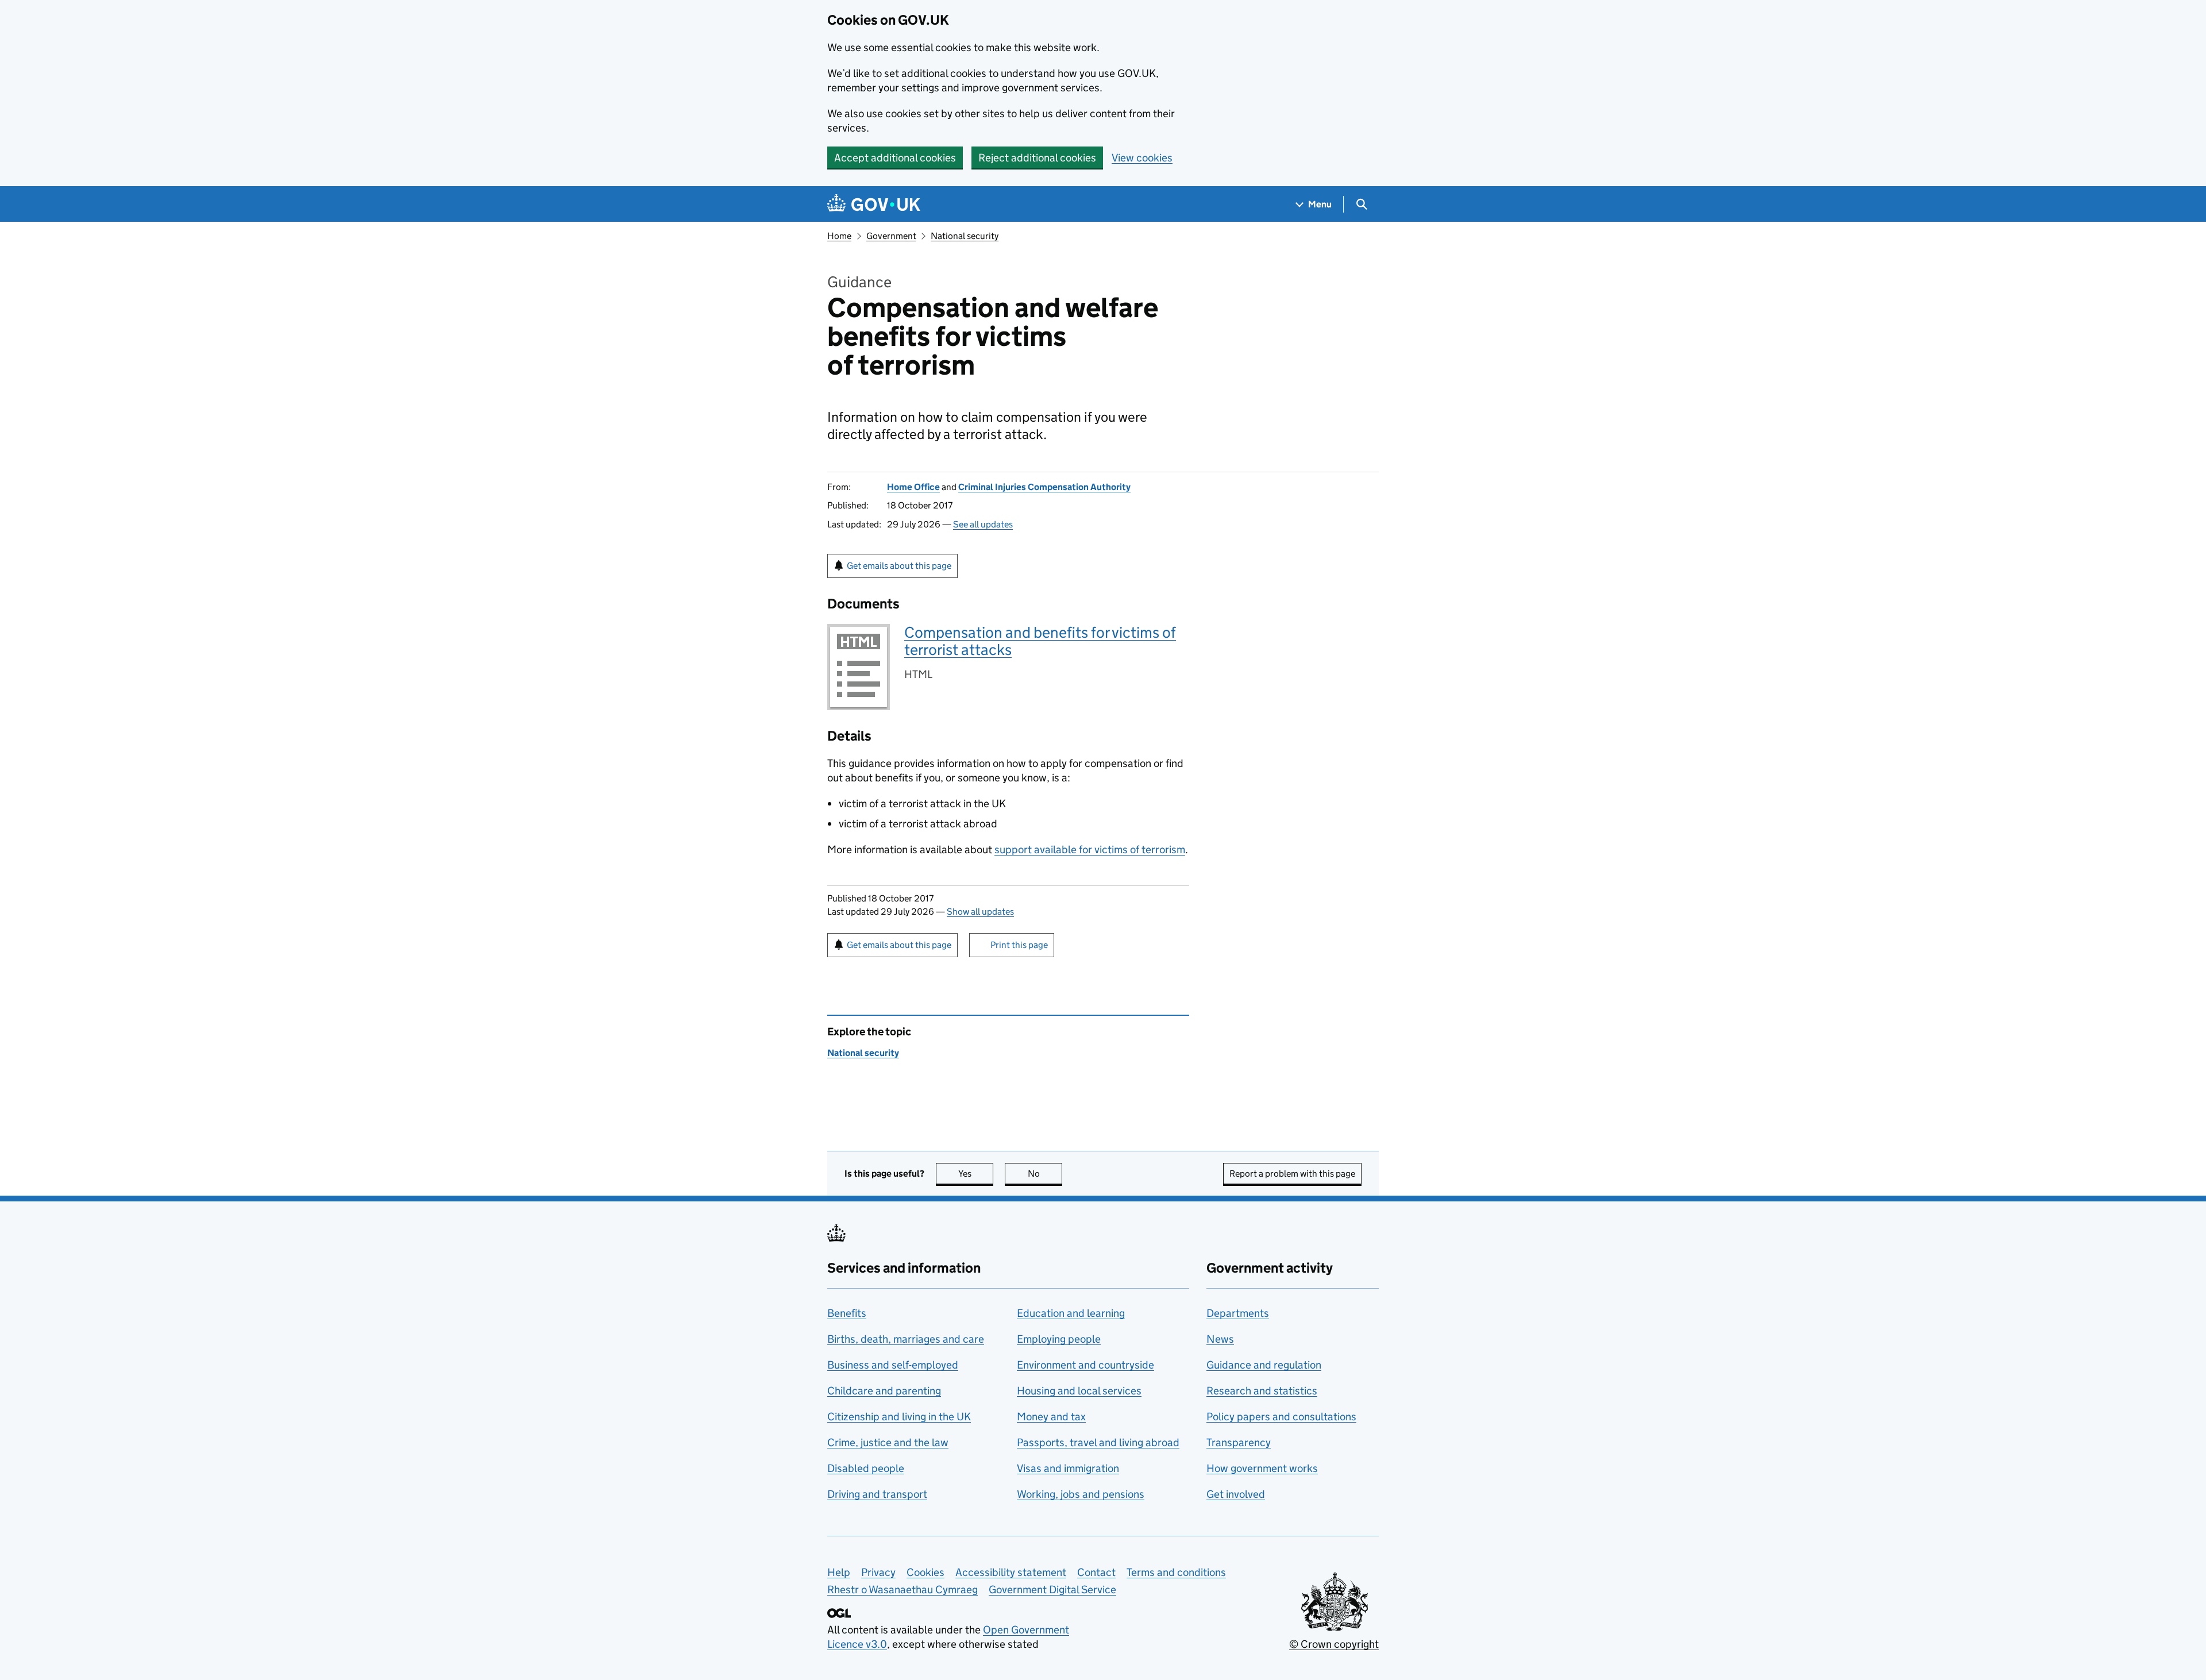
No (1045, 1174)
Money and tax (1051, 1417)
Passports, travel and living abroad (1098, 1442)
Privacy (878, 1572)
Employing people (1059, 1339)
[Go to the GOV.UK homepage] (874, 204)
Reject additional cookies (1037, 158)
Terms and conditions (1176, 1572)
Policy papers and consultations (1281, 1417)
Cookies (925, 1572)
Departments (1238, 1313)
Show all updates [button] (980, 912)
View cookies (1142, 158)
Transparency (1239, 1442)
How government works (1262, 1468)
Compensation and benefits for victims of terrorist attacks (1040, 641)
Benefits (847, 1313)
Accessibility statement (1011, 1572)
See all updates (983, 524)
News (1220, 1339)
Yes (976, 1174)
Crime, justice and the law (888, 1442)
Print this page (1019, 945)
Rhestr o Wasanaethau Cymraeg (903, 1590)
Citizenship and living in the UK (899, 1417)
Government (891, 236)
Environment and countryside (1085, 1365)
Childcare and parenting (884, 1391)
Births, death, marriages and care (906, 1339)
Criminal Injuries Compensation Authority (1044, 487)
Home (839, 236)
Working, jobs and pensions (1081, 1494)
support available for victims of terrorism (1090, 849)
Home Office (913, 487)
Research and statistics (1262, 1391)
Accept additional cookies (895, 158)
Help (839, 1572)
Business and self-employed (893, 1365)
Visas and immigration (1068, 1468)
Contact (1096, 1572)
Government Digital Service (1052, 1590)
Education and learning (1071, 1313)
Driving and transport (877, 1494)
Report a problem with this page (1292, 1174)
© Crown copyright (1334, 1644)
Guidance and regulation (1264, 1365)
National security (965, 236)
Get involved (1236, 1494)
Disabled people (866, 1468)
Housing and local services (1079, 1391)
